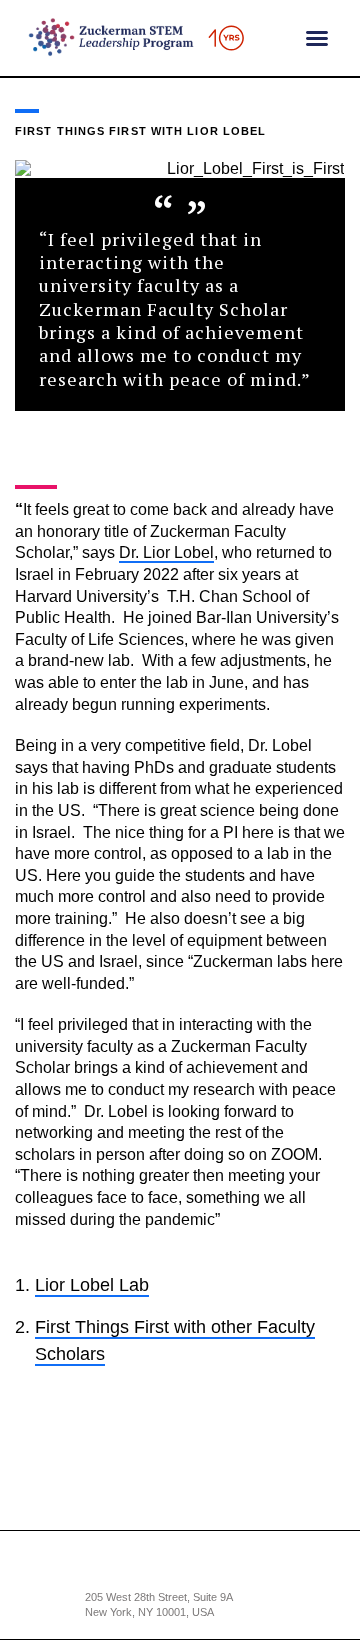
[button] (317, 38)
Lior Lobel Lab (92, 1285)
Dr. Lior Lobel (166, 552)
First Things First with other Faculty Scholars (175, 1340)
